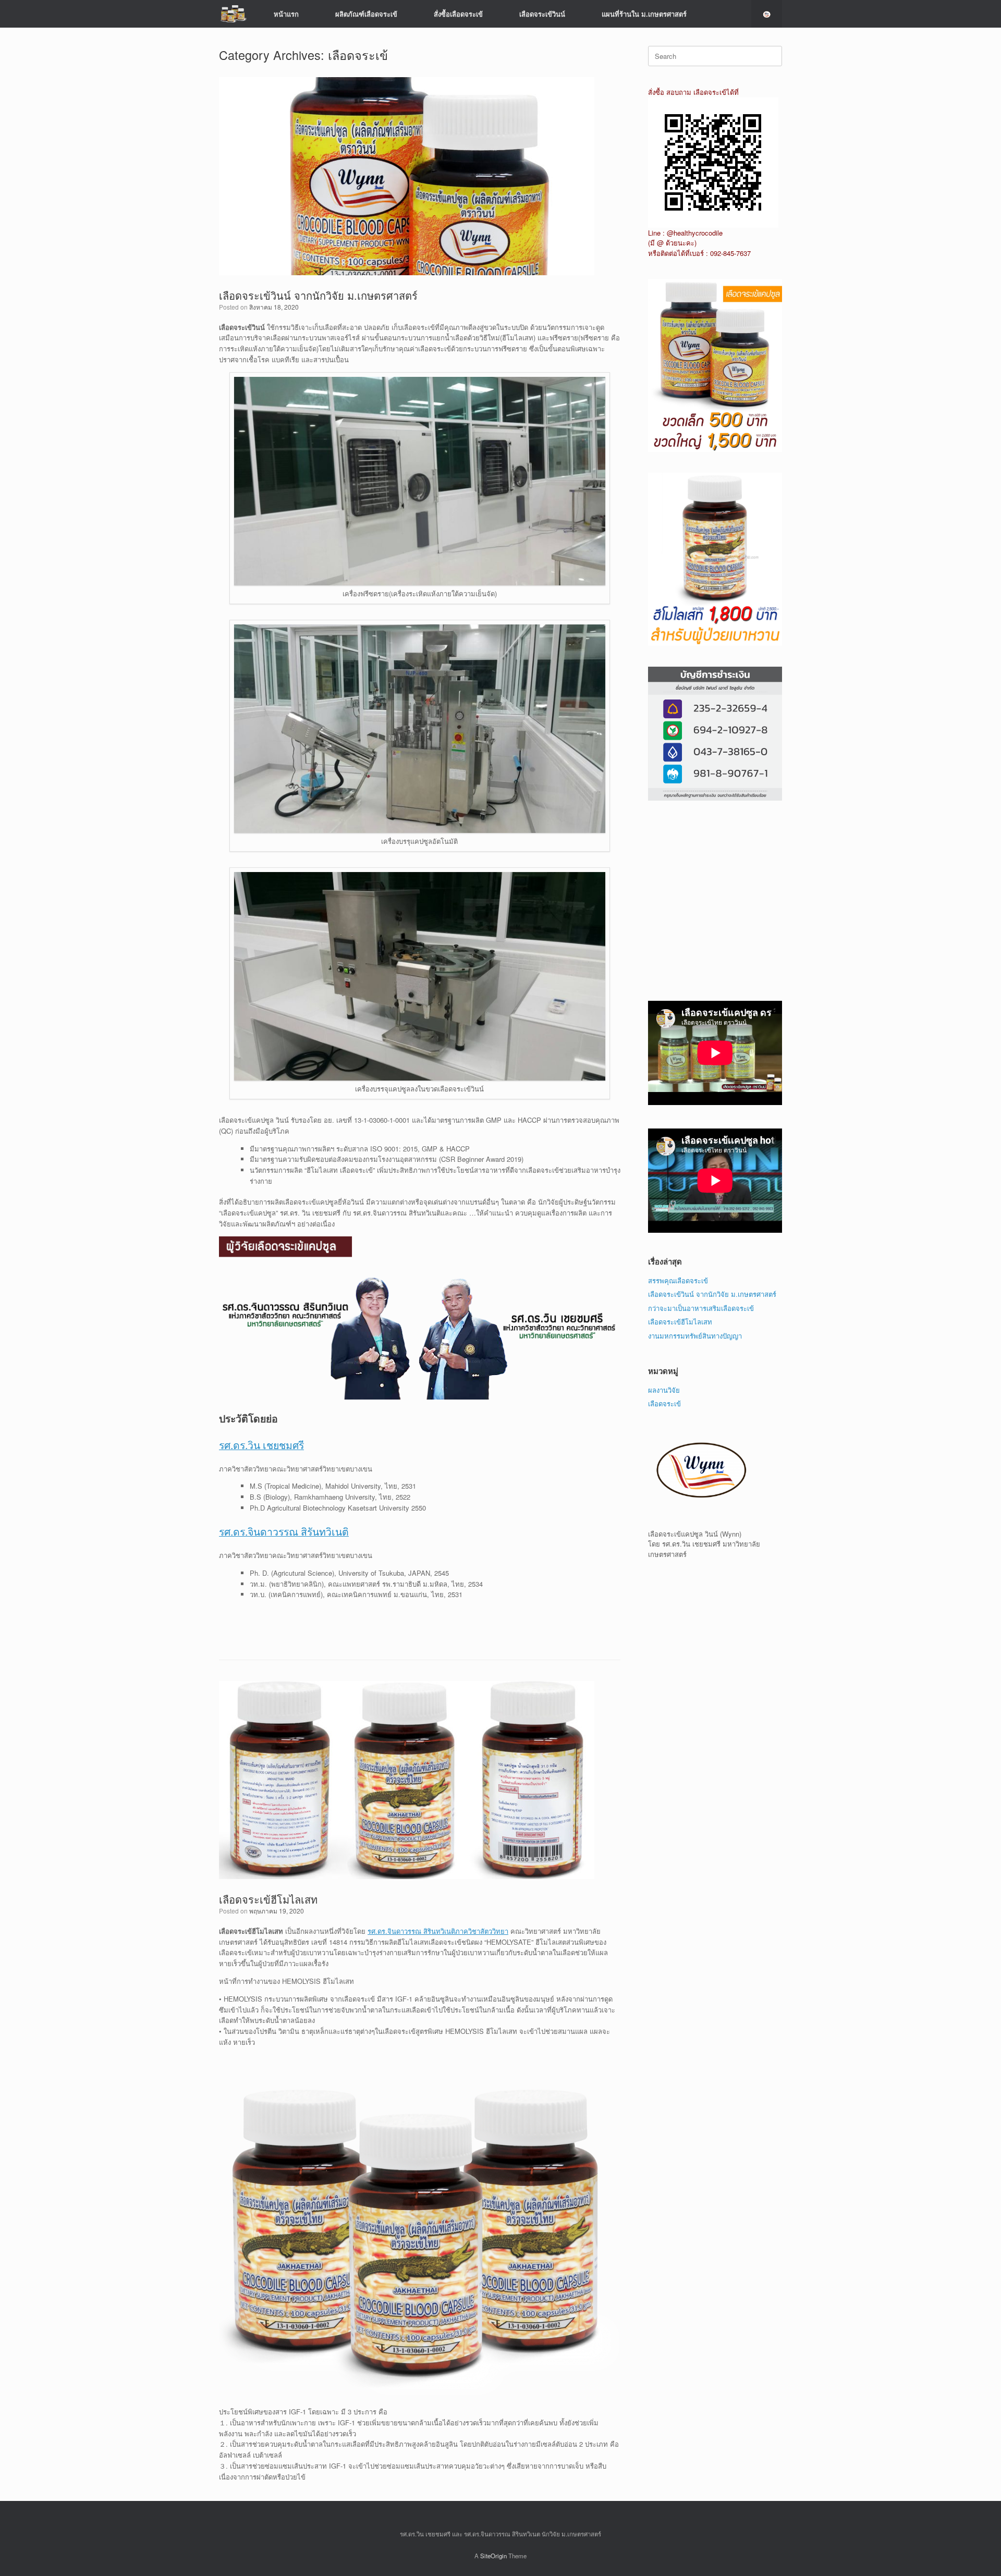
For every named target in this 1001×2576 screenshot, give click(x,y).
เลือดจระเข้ (664, 1403)
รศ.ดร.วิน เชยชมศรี (261, 1445)
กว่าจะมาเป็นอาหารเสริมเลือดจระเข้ (701, 1308)
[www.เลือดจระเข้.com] (233, 14)
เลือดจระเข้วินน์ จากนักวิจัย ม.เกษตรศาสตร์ (318, 295)
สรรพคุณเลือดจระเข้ (678, 1280)
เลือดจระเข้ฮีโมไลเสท (268, 1899)
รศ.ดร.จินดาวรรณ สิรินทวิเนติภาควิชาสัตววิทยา (438, 1931)
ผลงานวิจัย (664, 1390)
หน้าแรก (286, 14)
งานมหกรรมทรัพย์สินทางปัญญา (695, 1336)
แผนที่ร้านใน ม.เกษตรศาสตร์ (644, 14)
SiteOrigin (493, 2556)
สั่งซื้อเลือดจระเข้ (458, 14)
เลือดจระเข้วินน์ (542, 14)
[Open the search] (767, 14)
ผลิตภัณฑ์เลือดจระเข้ (366, 14)
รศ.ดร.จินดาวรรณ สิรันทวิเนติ (284, 1531)
